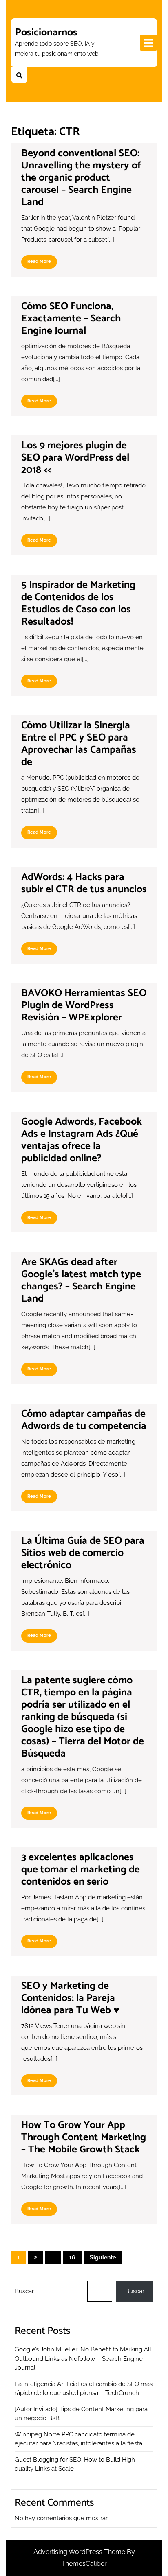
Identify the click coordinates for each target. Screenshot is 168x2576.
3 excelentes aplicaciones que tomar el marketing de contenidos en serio (81, 1870)
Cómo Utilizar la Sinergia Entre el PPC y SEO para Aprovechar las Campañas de (79, 744)
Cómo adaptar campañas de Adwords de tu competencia (84, 1420)
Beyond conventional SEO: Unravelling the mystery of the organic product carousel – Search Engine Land (81, 178)
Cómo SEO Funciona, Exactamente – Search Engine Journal (71, 319)
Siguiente (103, 2257)
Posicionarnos (46, 33)
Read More (42, 263)
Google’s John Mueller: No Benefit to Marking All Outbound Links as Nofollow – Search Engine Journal (83, 2359)
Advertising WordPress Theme (80, 2552)
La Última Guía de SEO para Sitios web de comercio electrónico (83, 1553)
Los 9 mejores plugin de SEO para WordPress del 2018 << (75, 458)
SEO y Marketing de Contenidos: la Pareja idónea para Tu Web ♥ (70, 1998)
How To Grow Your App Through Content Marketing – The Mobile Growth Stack (84, 2137)
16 (72, 2257)
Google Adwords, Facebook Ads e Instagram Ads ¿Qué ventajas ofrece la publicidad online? (82, 1140)
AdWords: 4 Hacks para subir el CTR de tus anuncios (84, 883)
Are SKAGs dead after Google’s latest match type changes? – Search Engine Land (81, 1280)
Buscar (24, 2291)
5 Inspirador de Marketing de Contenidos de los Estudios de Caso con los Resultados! (78, 603)
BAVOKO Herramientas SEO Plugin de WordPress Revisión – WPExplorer (84, 1005)
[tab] (148, 43)
